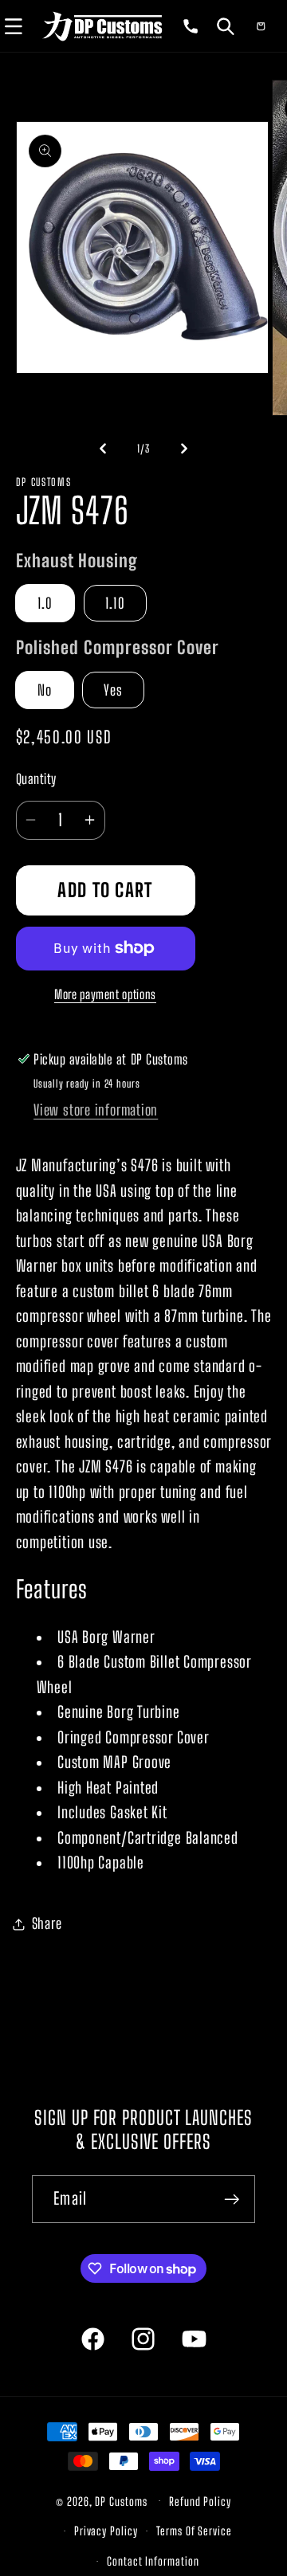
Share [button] (47, 1923)
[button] (226, 25)
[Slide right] (184, 449)
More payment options (105, 994)
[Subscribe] (232, 2200)
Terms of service (194, 2531)
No (45, 690)
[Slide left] (103, 449)
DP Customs (121, 2501)
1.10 (115, 603)
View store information (96, 1110)
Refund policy (200, 2502)
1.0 (45, 603)
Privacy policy (106, 2531)
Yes (113, 690)
